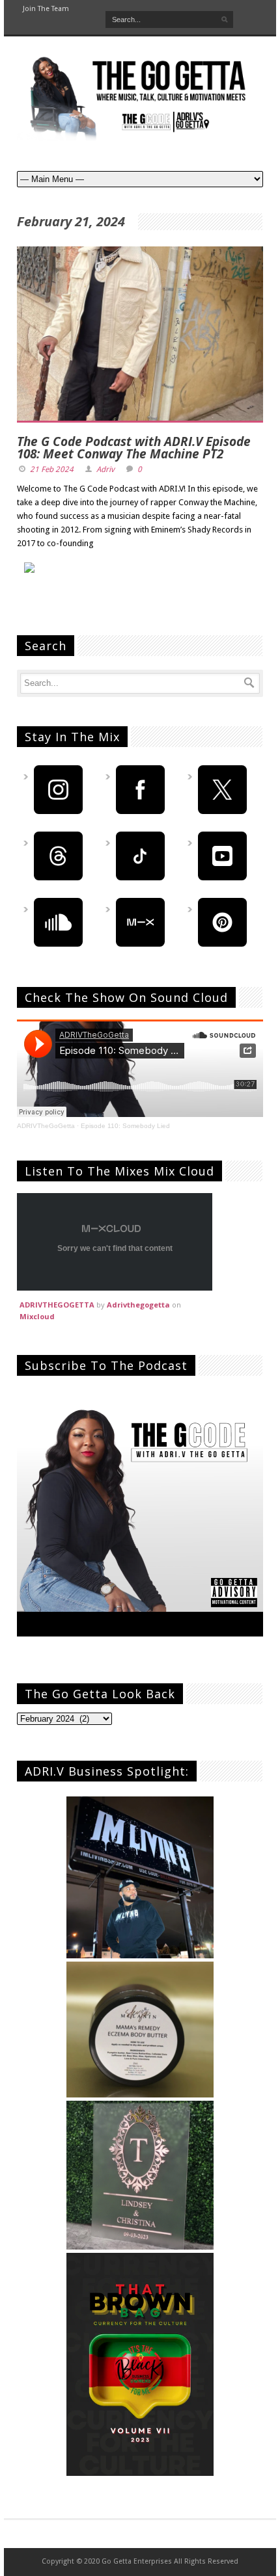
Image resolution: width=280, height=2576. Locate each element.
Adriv (105, 469)
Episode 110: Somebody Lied (125, 1126)
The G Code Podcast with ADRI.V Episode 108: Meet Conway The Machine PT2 (134, 448)
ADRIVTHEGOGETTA (57, 1305)
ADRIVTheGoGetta (46, 1126)
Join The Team (46, 9)
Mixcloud (37, 1316)
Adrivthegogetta (138, 1305)
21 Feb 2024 (52, 469)
